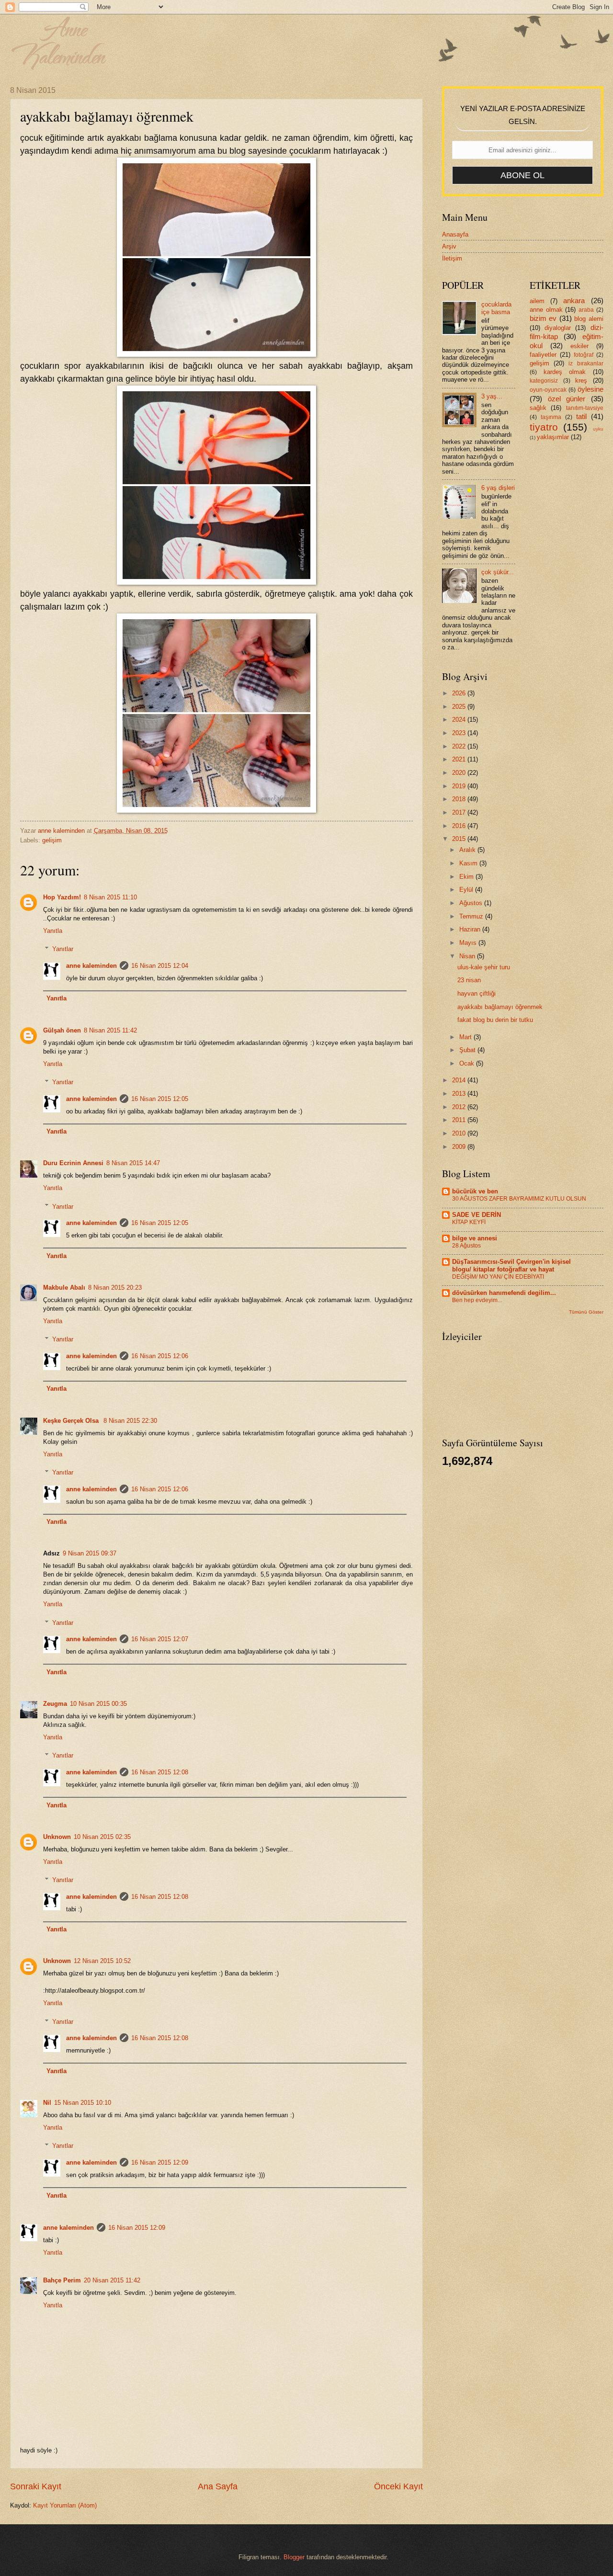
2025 (460, 707)
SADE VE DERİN (477, 1215)
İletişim (452, 258)
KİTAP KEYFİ (469, 1222)
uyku (598, 429)
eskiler (579, 346)
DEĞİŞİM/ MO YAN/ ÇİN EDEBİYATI (498, 1277)
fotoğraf (584, 355)
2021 (460, 759)
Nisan (468, 956)
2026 (460, 693)
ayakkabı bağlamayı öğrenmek (500, 1007)
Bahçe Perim (62, 2280)
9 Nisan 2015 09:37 (90, 1553)
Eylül (467, 890)
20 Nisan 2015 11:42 (112, 2280)
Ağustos (472, 903)
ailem (537, 301)
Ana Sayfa (218, 2486)
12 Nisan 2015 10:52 (102, 1961)
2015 (460, 839)
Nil (47, 2103)
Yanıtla (53, 931)
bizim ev (543, 318)
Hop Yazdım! (62, 897)
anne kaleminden (91, 966)
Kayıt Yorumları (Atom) (65, 2505)
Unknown (57, 1837)
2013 (460, 1094)
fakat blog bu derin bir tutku (495, 1020)
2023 (460, 733)
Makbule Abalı (64, 1288)
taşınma (551, 417)
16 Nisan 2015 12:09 (160, 2162)
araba (586, 310)
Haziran (471, 929)
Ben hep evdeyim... (477, 1300)
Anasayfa (455, 234)
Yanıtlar (63, 949)
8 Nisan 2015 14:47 (133, 1163)
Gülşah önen (62, 1030)
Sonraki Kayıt (36, 2486)
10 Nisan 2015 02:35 (102, 1837)
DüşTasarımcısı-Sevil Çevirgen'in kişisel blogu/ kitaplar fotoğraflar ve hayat (511, 1265)
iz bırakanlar (586, 363)
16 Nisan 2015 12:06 (160, 1356)
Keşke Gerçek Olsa (72, 1421)
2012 (460, 1107)
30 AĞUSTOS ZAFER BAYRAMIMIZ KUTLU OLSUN (519, 1199)
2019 (460, 786)
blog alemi (589, 319)
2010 (460, 1133)
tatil (581, 416)
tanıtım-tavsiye (585, 408)
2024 (460, 720)
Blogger (294, 2557)
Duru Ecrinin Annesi (73, 1163)
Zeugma (55, 1704)
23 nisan (469, 980)
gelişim (52, 840)
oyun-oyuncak (548, 390)
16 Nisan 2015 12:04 (160, 966)
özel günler (567, 399)
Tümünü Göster (586, 1312)
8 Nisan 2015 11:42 (110, 1030)
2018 (460, 799)
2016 (460, 826)
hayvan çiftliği (477, 993)
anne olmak (546, 310)
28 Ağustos (466, 1246)
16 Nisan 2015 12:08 (160, 1772)
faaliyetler (543, 355)
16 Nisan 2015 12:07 (160, 1639)
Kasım (469, 863)
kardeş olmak (565, 372)
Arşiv (449, 246)
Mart (466, 1037)
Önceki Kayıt (398, 2486)
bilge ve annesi (475, 1238)
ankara (574, 301)
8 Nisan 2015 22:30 (130, 1421)
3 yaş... (492, 396)
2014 (460, 1080)
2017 (460, 812)
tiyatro (544, 427)
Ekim (467, 877)
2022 (460, 746)
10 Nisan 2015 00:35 (98, 1704)
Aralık (468, 850)
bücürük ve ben (475, 1191)
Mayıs (469, 943)
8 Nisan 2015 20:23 (115, 1288)
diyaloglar (558, 328)
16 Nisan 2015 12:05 (160, 1099)
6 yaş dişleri (498, 488)
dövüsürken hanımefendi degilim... (504, 1293)
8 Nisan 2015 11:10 (110, 897)
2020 (460, 773)
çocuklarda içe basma (496, 308)
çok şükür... (498, 572)
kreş (581, 380)
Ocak (468, 1063)
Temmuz (472, 916)
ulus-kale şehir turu (484, 967)
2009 (460, 1147)
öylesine (590, 389)
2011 (460, 1120)
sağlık (538, 408)
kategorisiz (544, 381)
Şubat (468, 1050)
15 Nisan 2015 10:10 (83, 2103)
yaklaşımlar (553, 437)
